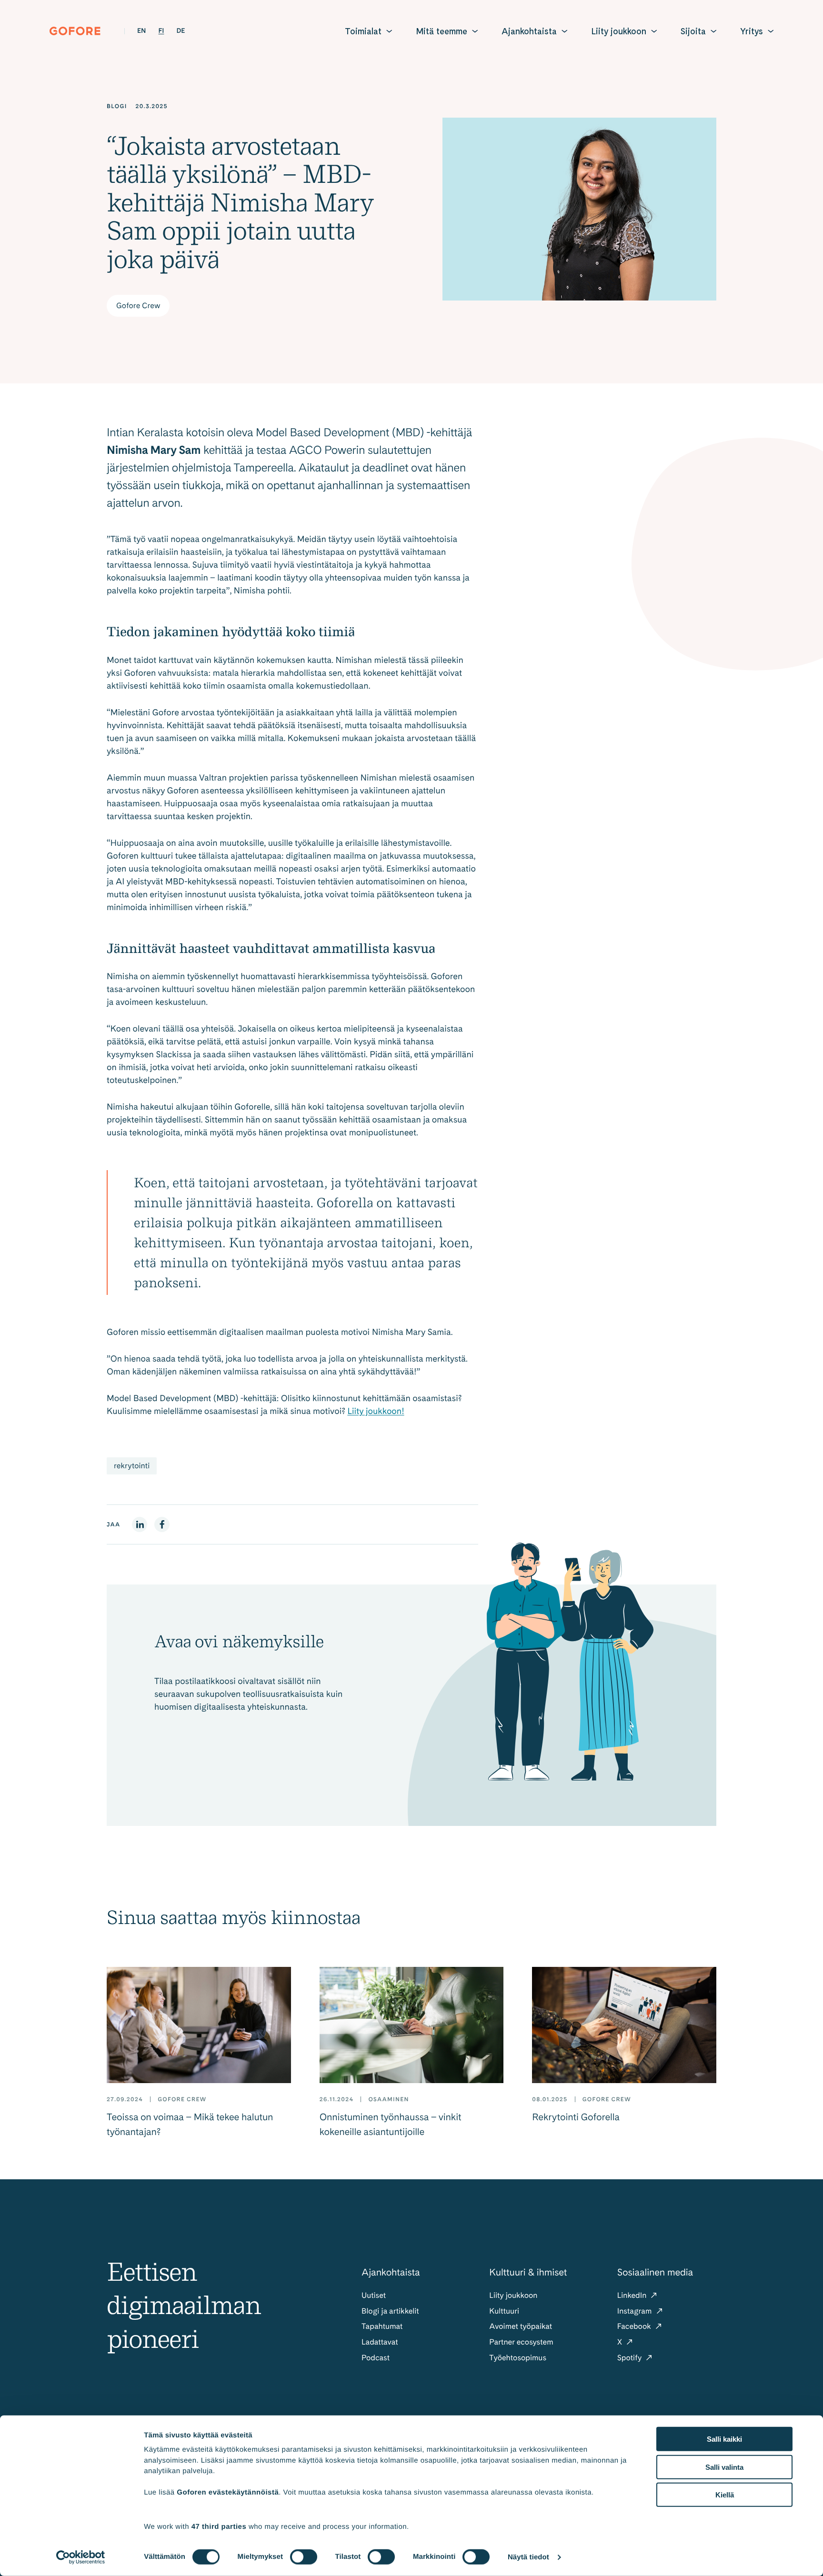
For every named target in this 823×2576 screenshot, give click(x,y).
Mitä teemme (442, 31)
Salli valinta (724, 2467)
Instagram (636, 2311)
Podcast (376, 2358)
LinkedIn (633, 2295)
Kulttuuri (504, 2311)
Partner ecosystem (521, 2342)
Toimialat (363, 31)
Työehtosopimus (518, 2358)
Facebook (635, 2326)
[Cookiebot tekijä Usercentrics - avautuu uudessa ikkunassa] (81, 2557)
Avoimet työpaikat (521, 2326)
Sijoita (693, 31)
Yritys (752, 31)
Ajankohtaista (529, 31)
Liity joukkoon (619, 31)
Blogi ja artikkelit (390, 2311)
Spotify (631, 2358)
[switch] (304, 2557)
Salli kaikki (724, 2439)
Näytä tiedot (528, 2557)
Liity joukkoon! (376, 1411)
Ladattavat (380, 2342)
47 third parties (219, 2526)
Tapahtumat (382, 2326)
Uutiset (374, 2295)
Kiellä (725, 2495)
